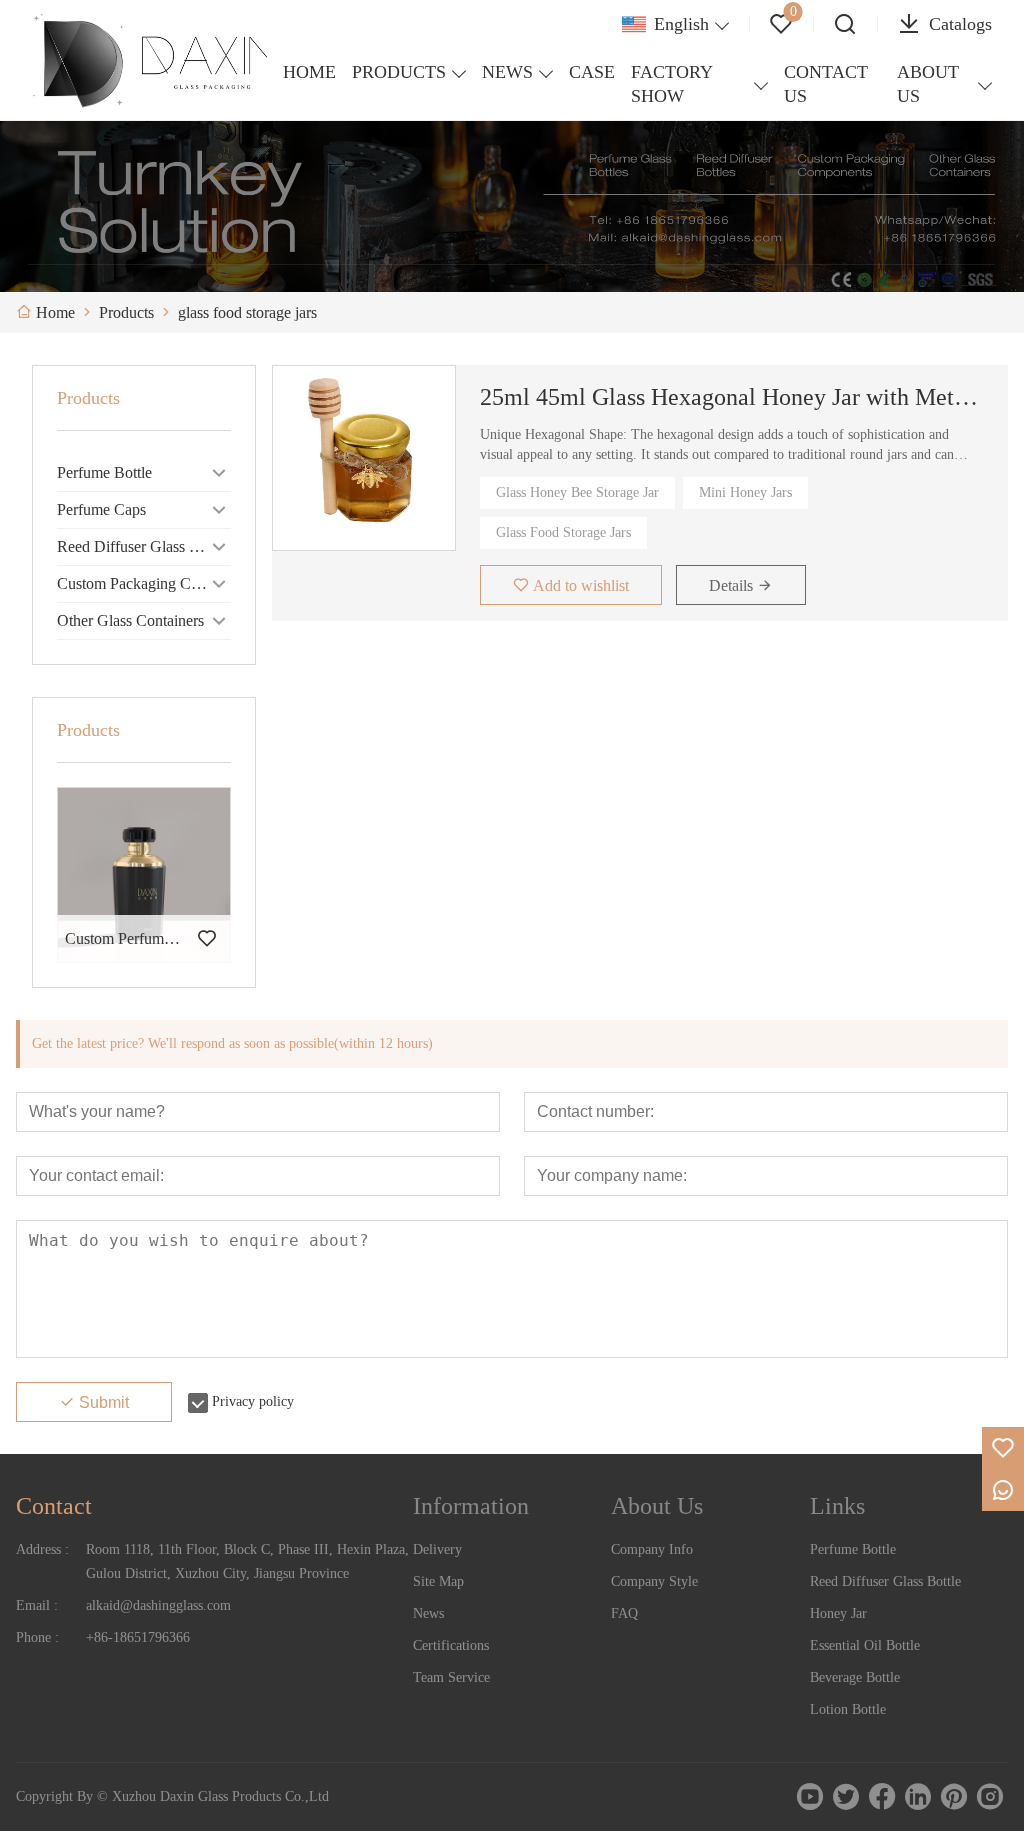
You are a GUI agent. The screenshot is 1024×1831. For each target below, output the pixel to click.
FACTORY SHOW (671, 84)
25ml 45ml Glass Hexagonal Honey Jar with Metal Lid (732, 397)
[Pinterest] (954, 1797)
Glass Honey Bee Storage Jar (577, 492)
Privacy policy (253, 1401)
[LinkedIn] (918, 1797)
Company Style (654, 1581)
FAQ (624, 1613)
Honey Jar (838, 1613)
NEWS (507, 72)
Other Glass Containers (130, 620)
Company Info (652, 1549)
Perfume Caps (101, 509)
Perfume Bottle (104, 472)
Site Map (438, 1581)
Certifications (451, 1645)
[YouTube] (810, 1797)
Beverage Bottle (855, 1677)
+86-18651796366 (138, 1637)
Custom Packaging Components (144, 583)
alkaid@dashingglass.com (158, 1605)
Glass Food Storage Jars (563, 532)
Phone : (37, 1637)
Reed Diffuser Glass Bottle (142, 546)
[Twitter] (846, 1797)
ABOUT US (928, 84)
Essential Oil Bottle (865, 1645)
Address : (42, 1549)
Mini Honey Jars (745, 492)
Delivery (437, 1549)
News (428, 1613)
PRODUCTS (399, 72)
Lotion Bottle (848, 1709)
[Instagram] (990, 1797)
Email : (37, 1605)
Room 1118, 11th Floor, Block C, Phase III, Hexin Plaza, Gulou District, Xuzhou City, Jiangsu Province (247, 1561)
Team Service (451, 1677)
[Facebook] (882, 1797)
